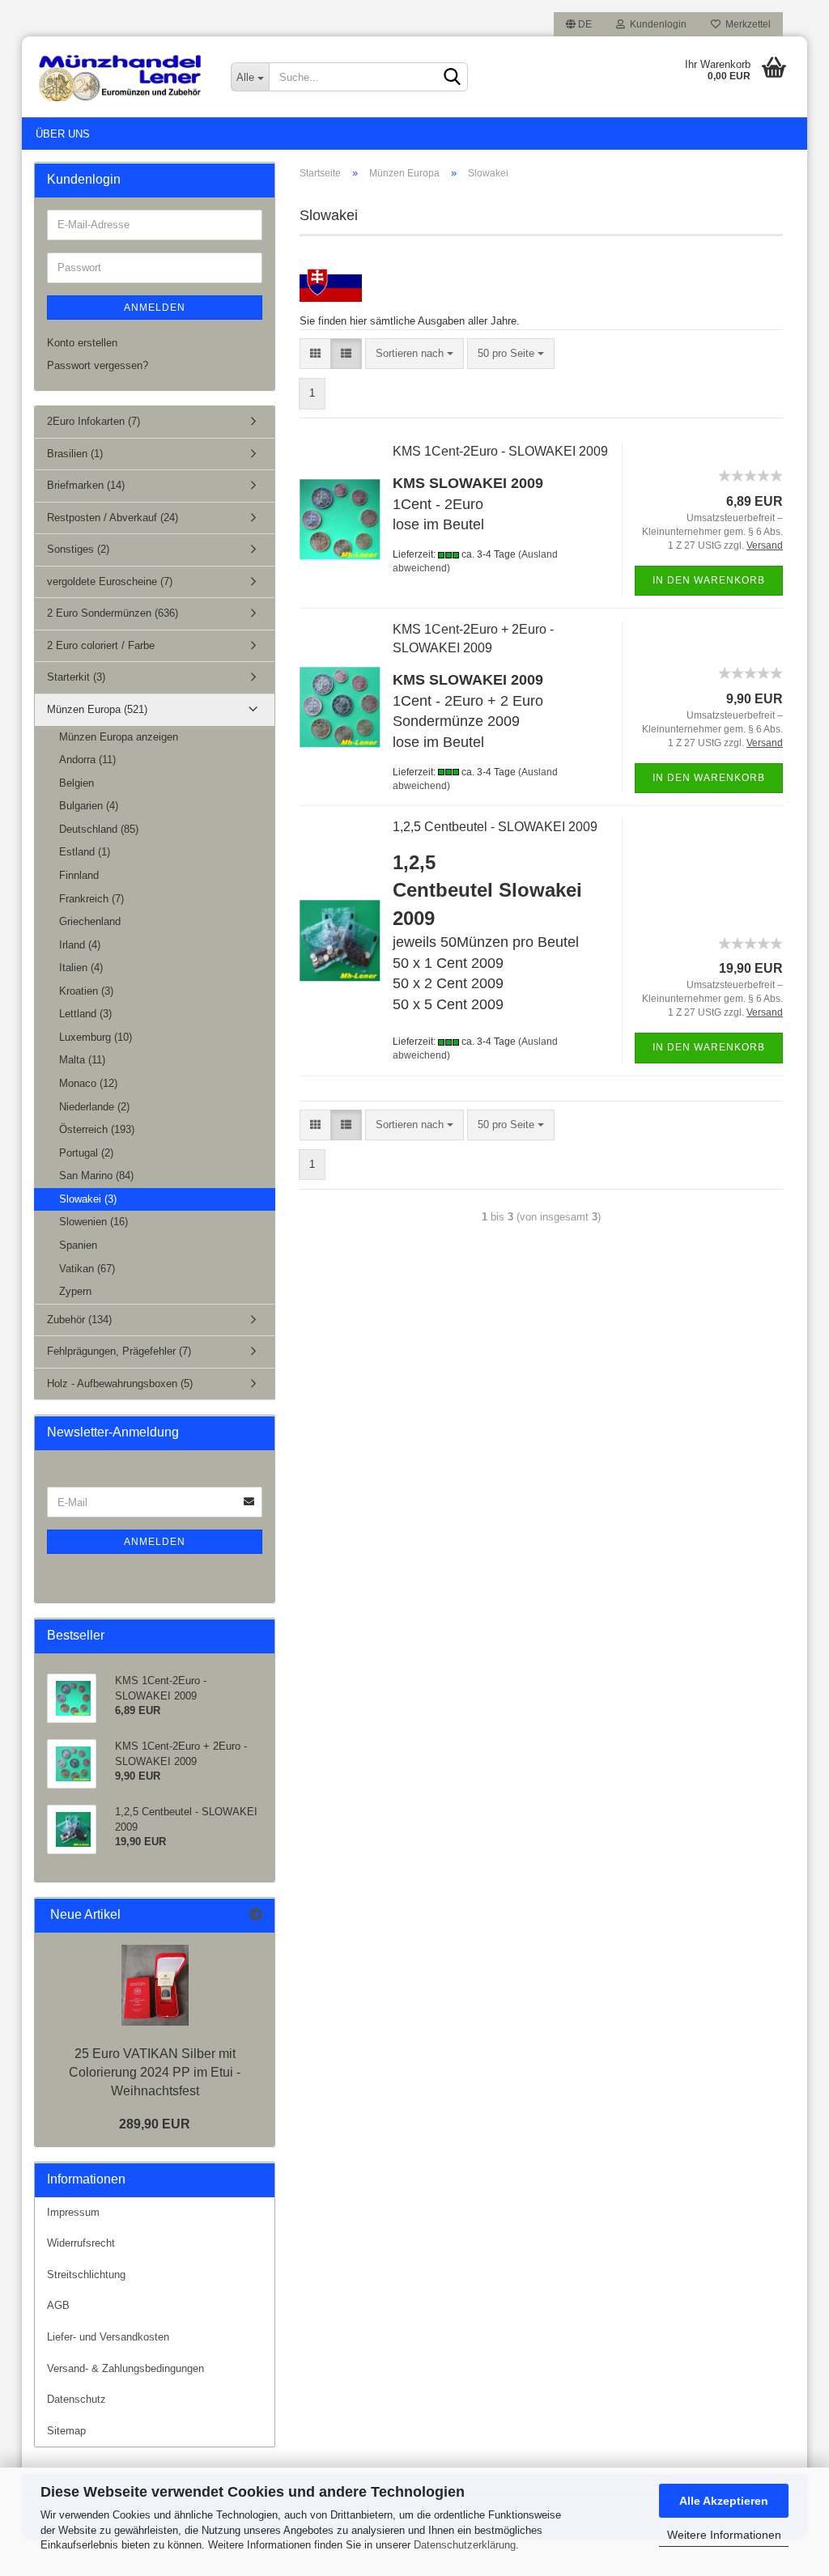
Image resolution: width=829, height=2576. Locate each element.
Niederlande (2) (94, 1107)
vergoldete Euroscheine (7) (110, 581)
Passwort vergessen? (98, 365)
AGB (58, 2305)
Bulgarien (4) (89, 806)
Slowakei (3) (88, 1199)
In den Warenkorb (709, 580)
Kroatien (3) (86, 991)
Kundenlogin (656, 24)
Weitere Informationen (724, 2535)
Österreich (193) (97, 1129)
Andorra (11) (87, 760)
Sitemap (66, 2431)
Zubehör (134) (79, 1320)
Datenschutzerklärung (465, 2545)
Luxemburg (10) (96, 1037)
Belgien (77, 783)
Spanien (78, 1245)
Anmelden (155, 308)
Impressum (73, 2212)
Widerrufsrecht (81, 2243)
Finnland (79, 875)
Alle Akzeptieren (724, 2501)
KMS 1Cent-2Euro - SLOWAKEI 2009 (500, 451)
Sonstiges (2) (78, 549)
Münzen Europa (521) (97, 709)
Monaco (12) (88, 1083)
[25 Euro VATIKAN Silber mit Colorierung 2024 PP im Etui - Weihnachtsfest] (155, 1985)
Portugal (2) (86, 1153)
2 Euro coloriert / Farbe (101, 645)
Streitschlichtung (86, 2275)
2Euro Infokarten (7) (94, 421)
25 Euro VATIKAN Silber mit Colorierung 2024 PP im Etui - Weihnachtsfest (155, 2072)
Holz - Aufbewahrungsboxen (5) (120, 1383)
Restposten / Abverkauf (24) (113, 518)
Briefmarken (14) (86, 485)
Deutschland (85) (99, 829)
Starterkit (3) (76, 677)
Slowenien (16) (94, 1222)
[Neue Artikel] (256, 1915)
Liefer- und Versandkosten (108, 2337)
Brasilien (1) (75, 454)
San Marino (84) (96, 1176)
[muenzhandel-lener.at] (120, 77)
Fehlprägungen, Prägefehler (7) (119, 1351)
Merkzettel (746, 24)
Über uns (63, 134)
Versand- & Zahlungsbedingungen (125, 2368)
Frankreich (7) (91, 899)
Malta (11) (82, 1060)
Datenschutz (77, 2399)
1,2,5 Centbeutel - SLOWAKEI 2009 (495, 827)
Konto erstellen (82, 343)
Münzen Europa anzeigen (119, 737)
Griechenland (90, 921)
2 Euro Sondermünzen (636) (113, 613)
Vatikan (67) (87, 1269)
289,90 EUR (155, 2124)
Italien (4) (81, 968)
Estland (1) (85, 852)
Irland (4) (80, 945)
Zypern (75, 1291)
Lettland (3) (85, 1014)
